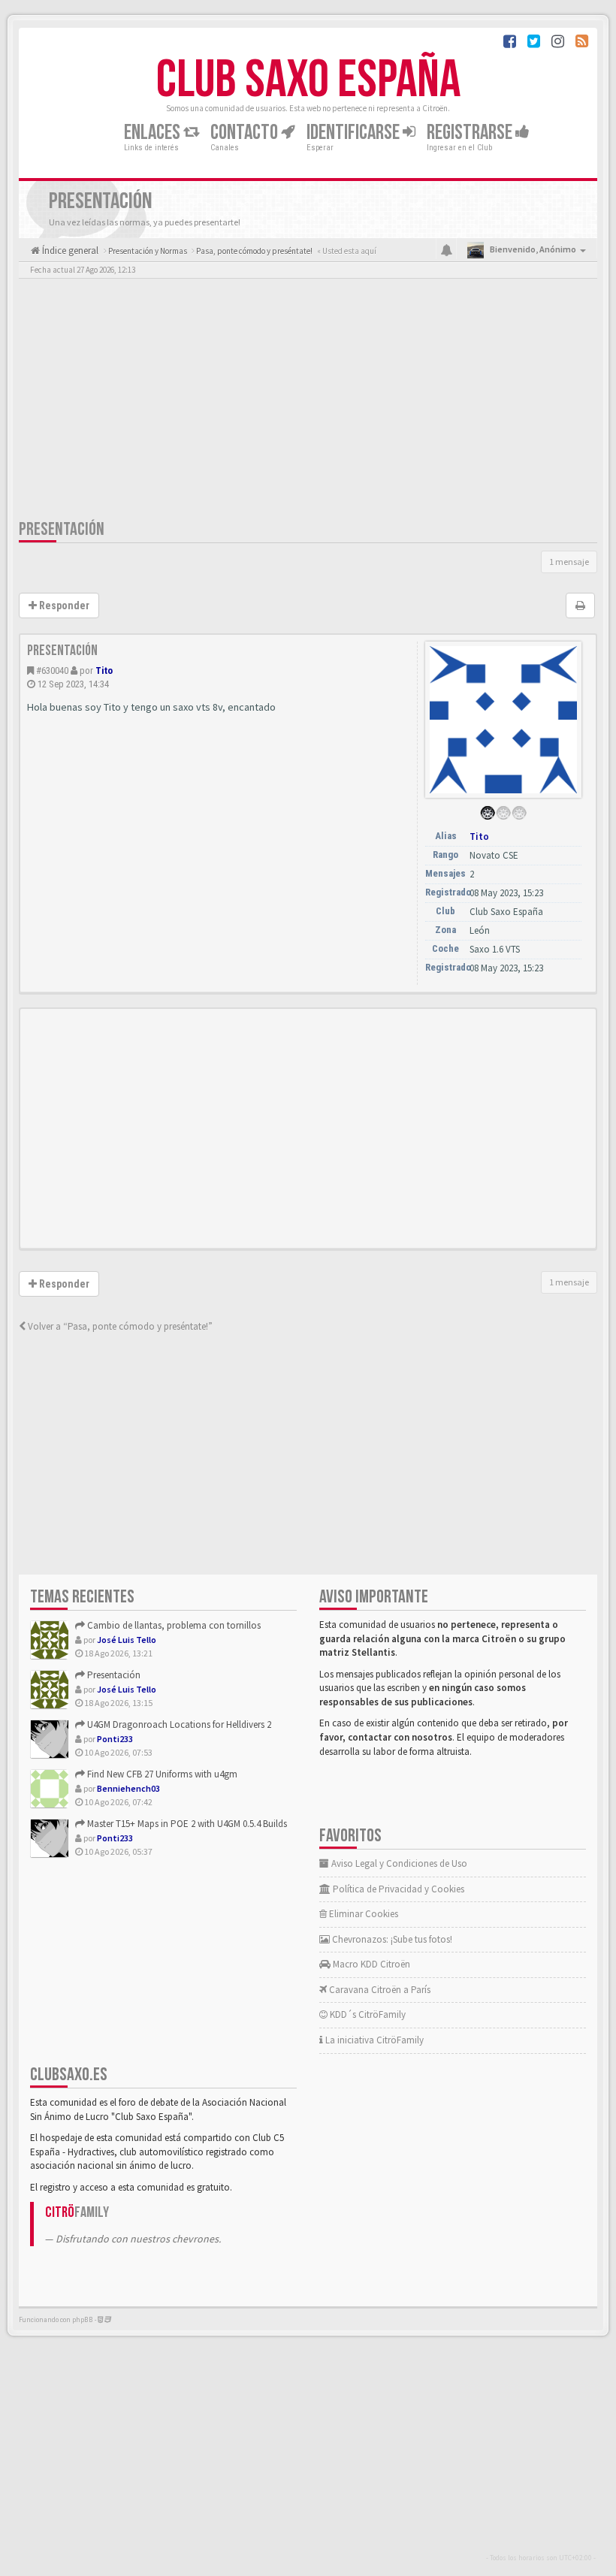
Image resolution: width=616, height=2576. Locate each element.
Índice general (69, 251)
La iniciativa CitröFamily (373, 2040)
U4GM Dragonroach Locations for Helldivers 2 (178, 1724)
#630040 (52, 670)
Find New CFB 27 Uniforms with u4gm (161, 1774)
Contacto (246, 133)
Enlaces (154, 133)
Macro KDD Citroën (370, 1964)
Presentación (62, 529)
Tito (104, 670)
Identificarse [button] (355, 133)
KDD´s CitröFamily (367, 2014)
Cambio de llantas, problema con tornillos (173, 1625)
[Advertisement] (308, 402)
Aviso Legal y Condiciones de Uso (398, 1863)
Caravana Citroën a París (379, 1990)
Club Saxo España (308, 80)
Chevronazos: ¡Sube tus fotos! (391, 1939)
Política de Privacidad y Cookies (397, 1889)
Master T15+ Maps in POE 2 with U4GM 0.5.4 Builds (186, 1824)
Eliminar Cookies (362, 1914)
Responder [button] (63, 605)
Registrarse (471, 133)
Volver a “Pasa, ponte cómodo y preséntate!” (119, 1326)
